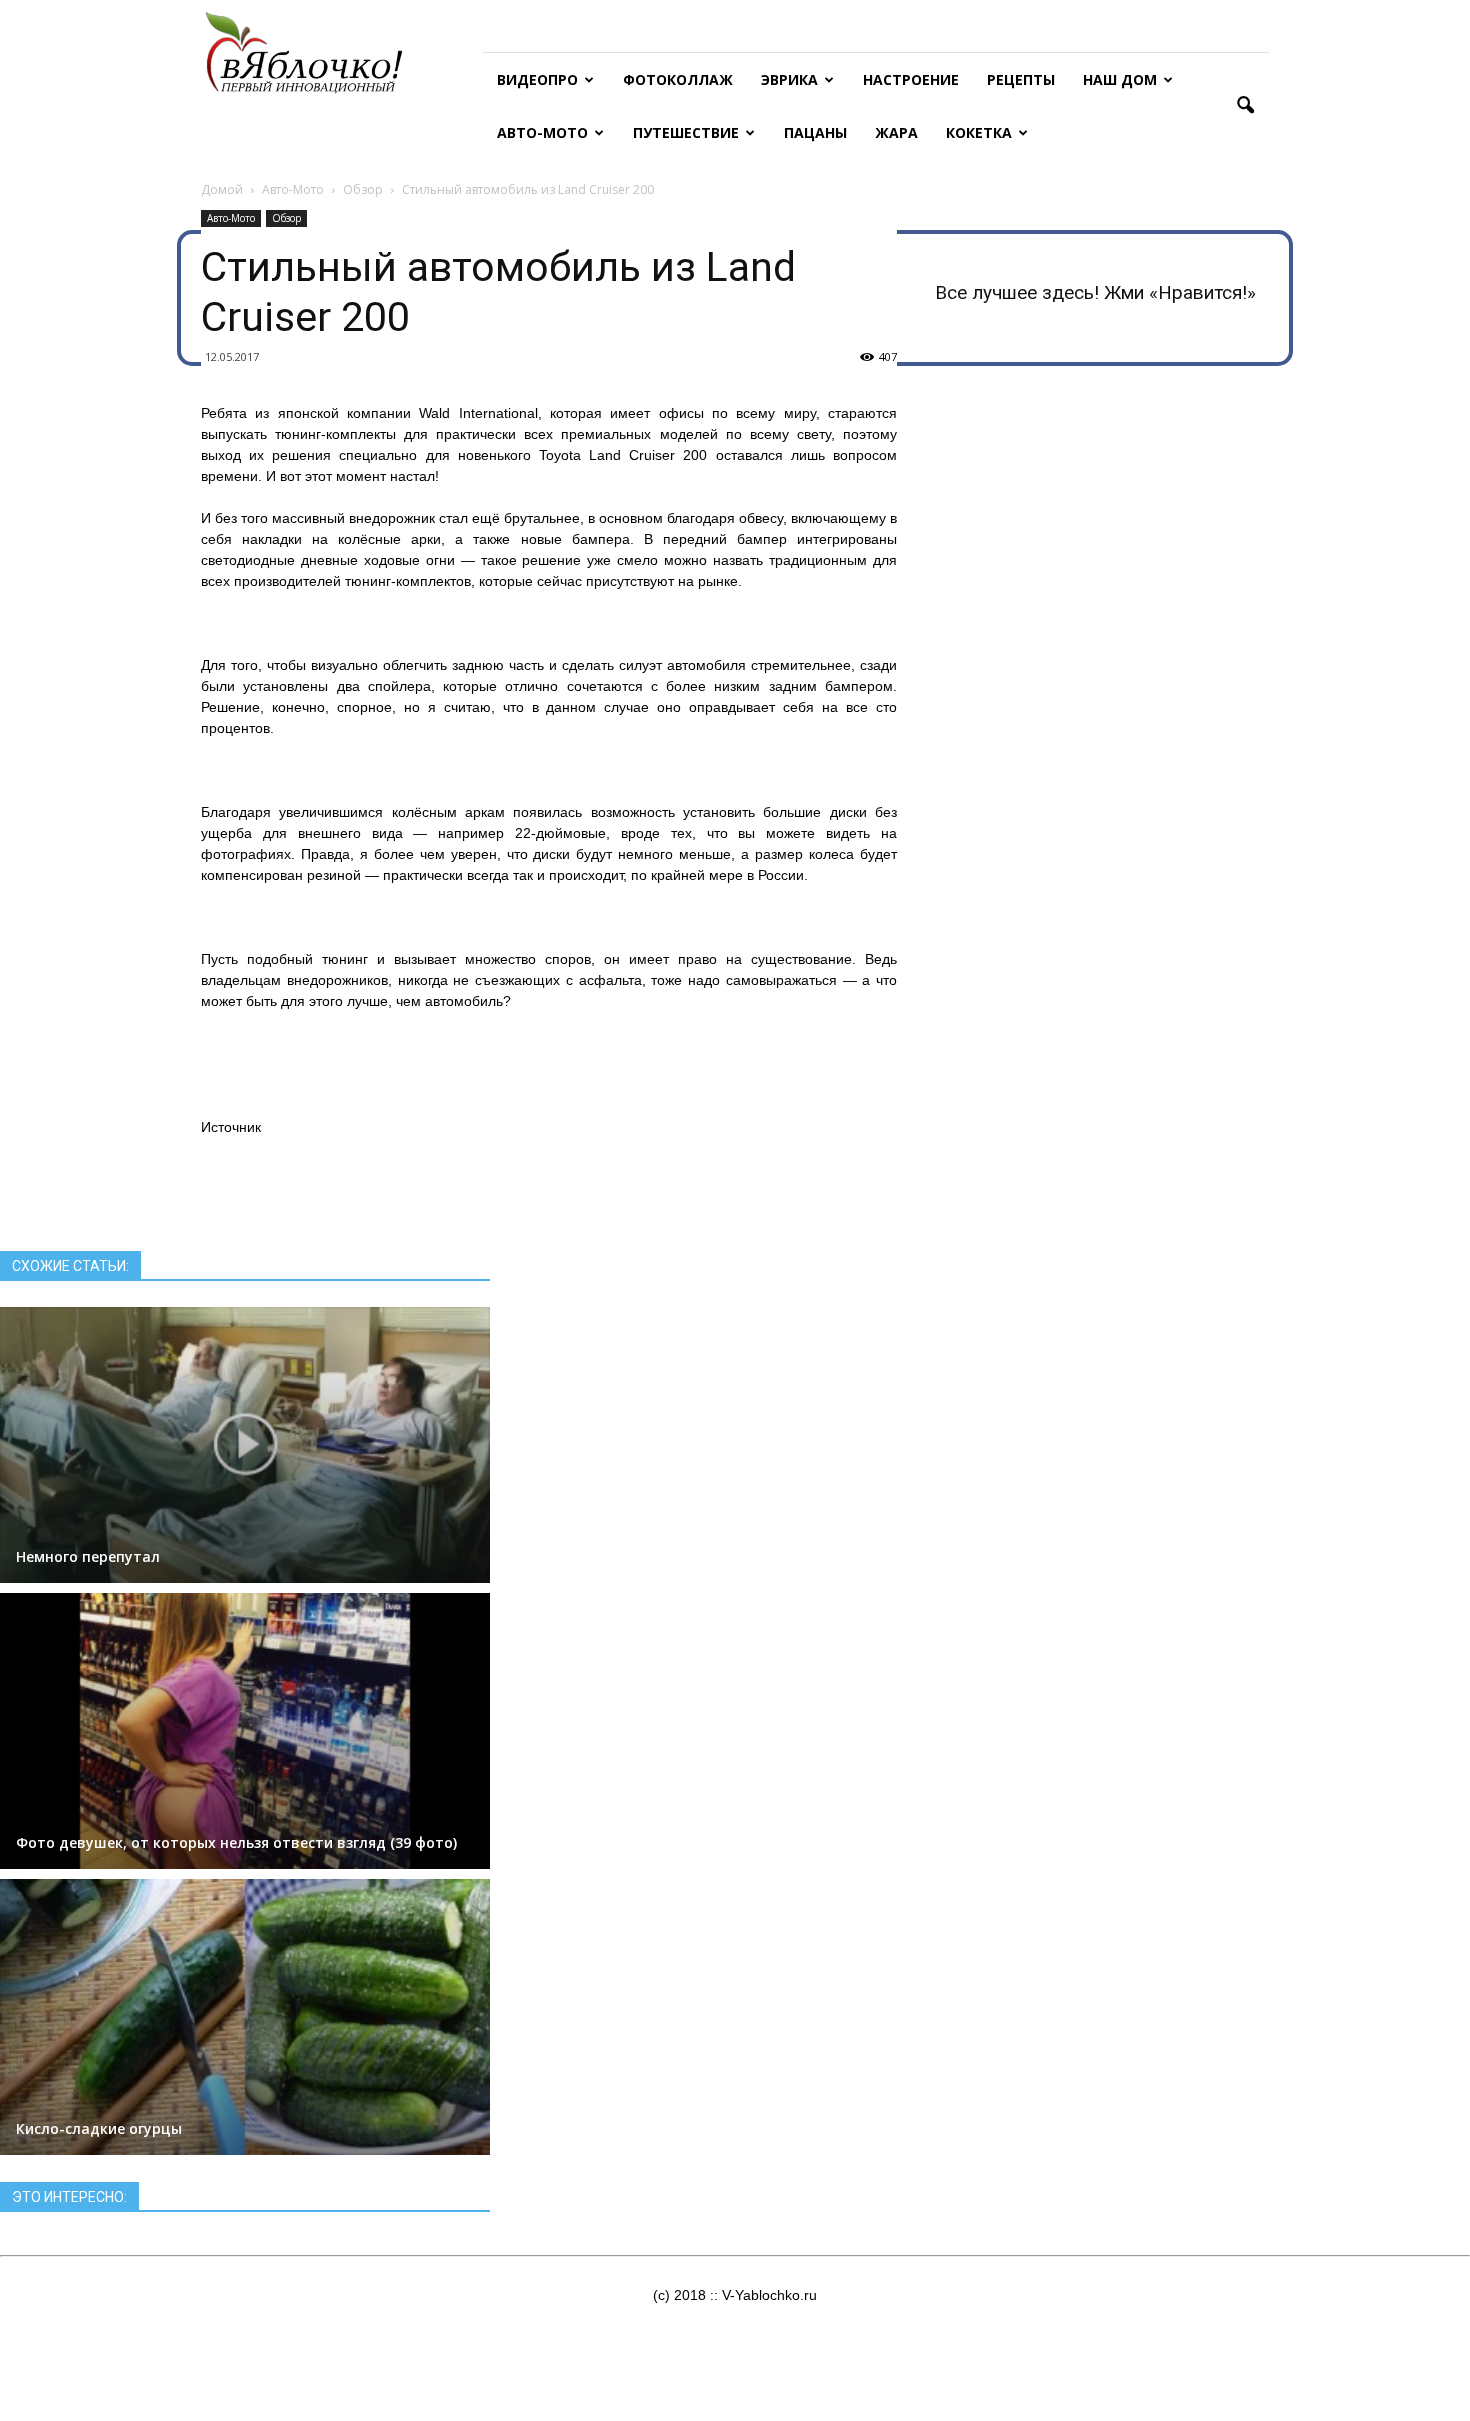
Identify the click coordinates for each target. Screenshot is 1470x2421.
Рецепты (1021, 79)
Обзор (286, 218)
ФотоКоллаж (678, 79)
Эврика (789, 79)
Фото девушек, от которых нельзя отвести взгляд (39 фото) (236, 1842)
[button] (1245, 106)
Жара (896, 132)
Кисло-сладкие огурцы (99, 2128)
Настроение (911, 79)
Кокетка (979, 132)
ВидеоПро (537, 79)
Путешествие (686, 132)
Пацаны (815, 132)
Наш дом (1120, 79)
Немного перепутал (88, 1556)
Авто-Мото (542, 132)
